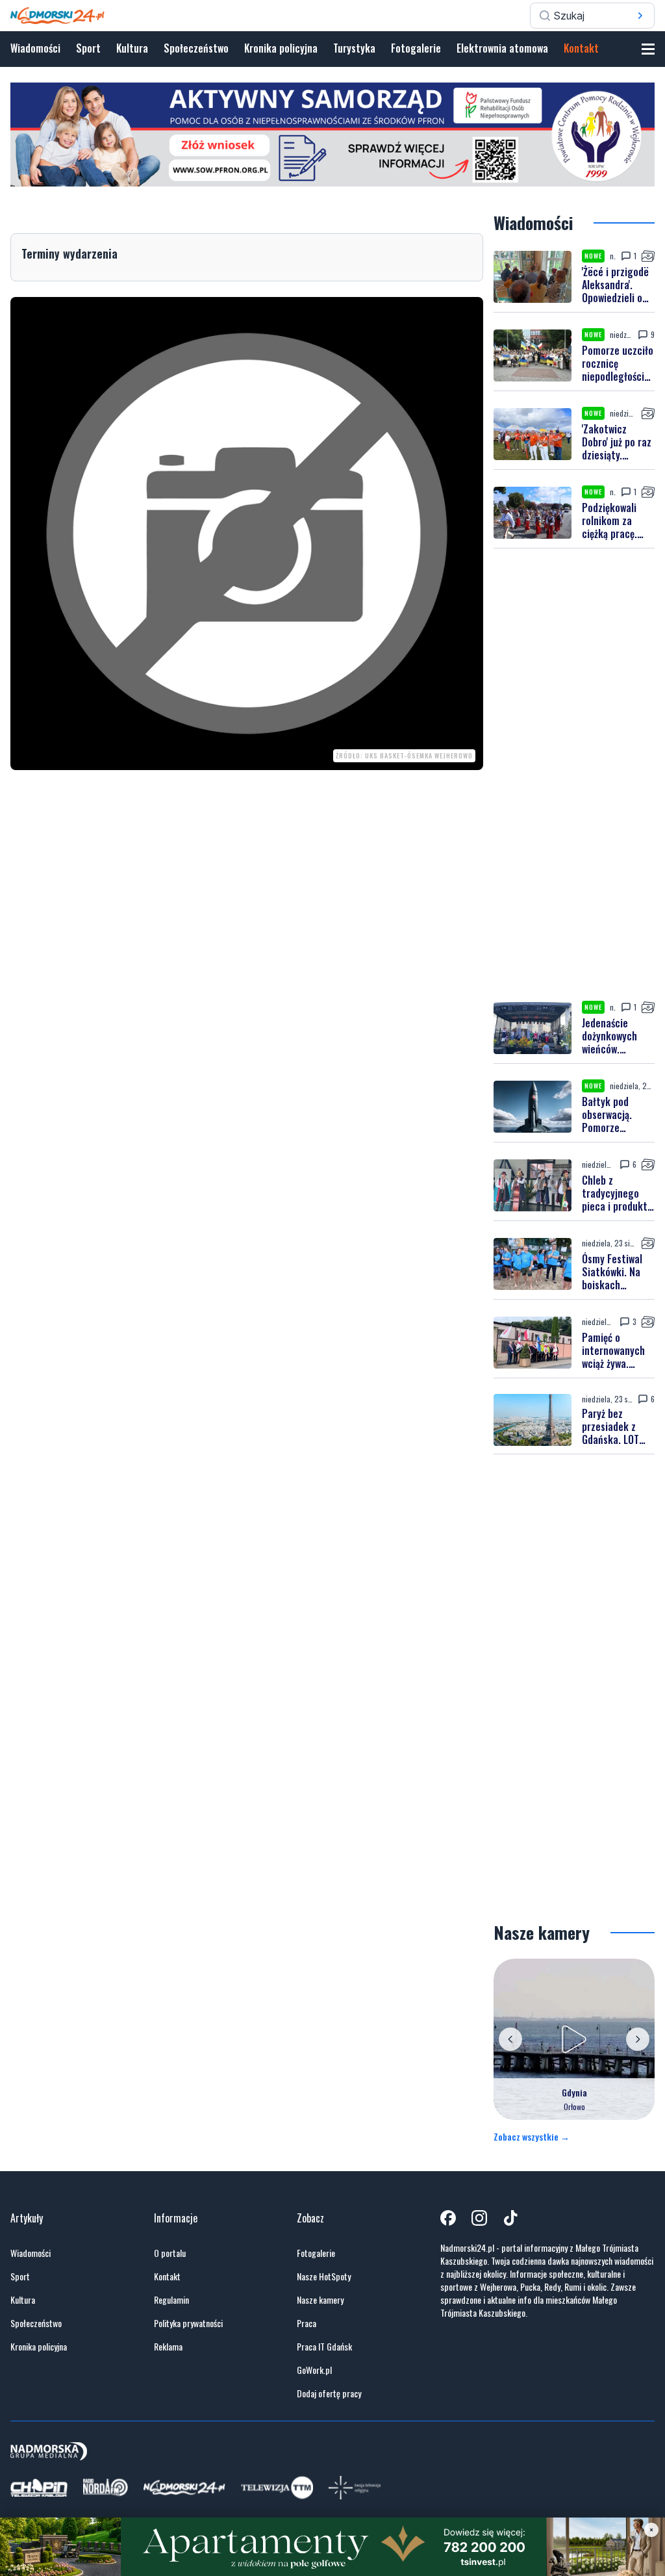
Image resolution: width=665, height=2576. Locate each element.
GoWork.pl (314, 2370)
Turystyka (354, 48)
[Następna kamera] (638, 2039)
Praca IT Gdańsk (324, 2347)
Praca (307, 2323)
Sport (88, 48)
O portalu (170, 2253)
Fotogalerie (416, 48)
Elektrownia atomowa (502, 48)
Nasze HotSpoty (324, 2276)
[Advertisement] (574, 775)
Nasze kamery (320, 2300)
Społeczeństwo (196, 48)
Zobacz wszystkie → (532, 2137)
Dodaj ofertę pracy (329, 2393)
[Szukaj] (640, 16)
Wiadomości (35, 48)
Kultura (132, 48)
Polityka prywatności (188, 2323)
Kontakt (581, 48)
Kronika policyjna (281, 48)
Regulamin (171, 2300)
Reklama (168, 2347)
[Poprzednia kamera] (510, 2039)
